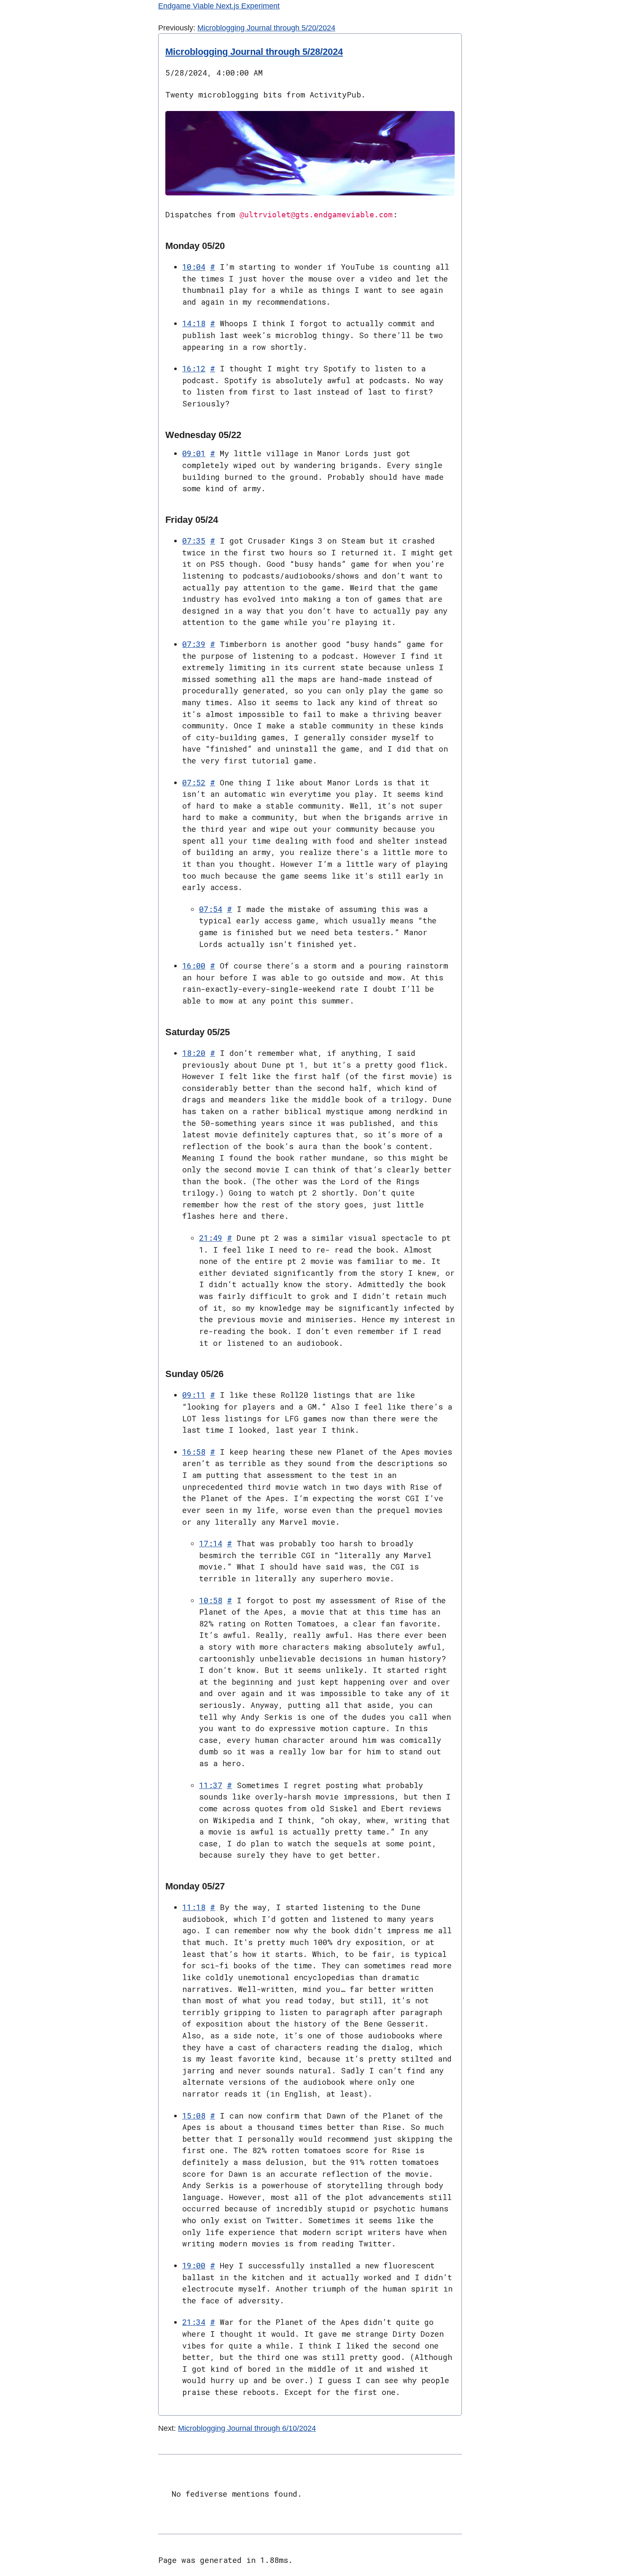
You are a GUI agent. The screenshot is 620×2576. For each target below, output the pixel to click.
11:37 (211, 1785)
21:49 (211, 1238)
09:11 (194, 1395)
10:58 (211, 1600)
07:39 (194, 644)
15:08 (194, 2116)
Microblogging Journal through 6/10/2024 (247, 2428)
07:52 (194, 782)
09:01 (194, 453)
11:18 (194, 1907)
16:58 (194, 1452)
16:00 (194, 966)
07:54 (211, 909)
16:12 (194, 368)
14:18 (194, 323)
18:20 (194, 1053)
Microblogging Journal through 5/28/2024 (254, 52)
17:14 (211, 1543)
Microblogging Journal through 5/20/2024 (266, 28)
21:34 (194, 2322)
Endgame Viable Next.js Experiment (219, 6)
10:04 (194, 267)
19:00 (194, 2265)
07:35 (194, 541)
